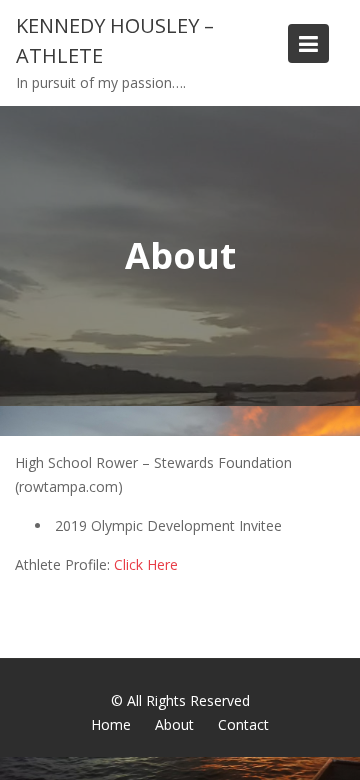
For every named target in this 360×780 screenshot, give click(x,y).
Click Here (146, 564)
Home (111, 724)
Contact (243, 724)
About (174, 724)
